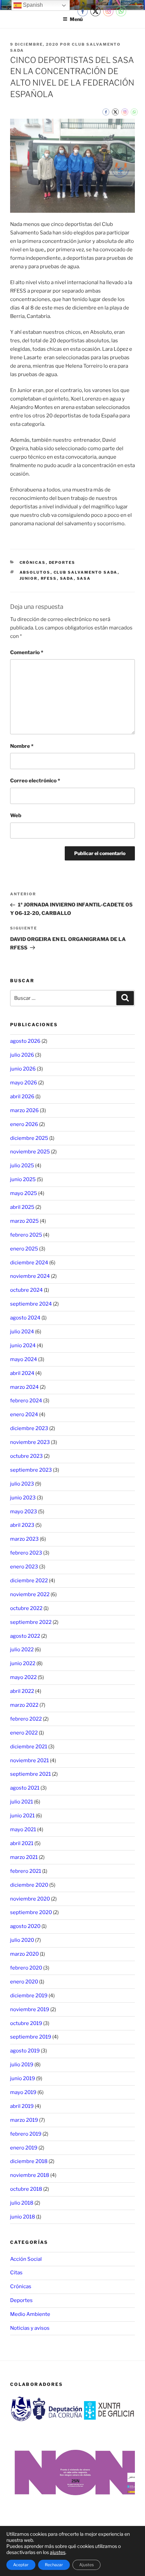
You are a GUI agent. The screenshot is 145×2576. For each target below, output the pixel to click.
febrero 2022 (26, 1719)
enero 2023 (24, 1567)
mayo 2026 (24, 1083)
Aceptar (21, 2565)
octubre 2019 (26, 2023)
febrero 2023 (26, 1553)
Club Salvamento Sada (86, 572)
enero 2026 (24, 1124)
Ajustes (86, 2565)
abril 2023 (22, 1525)
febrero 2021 (26, 1871)
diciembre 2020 (29, 1885)
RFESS (49, 578)
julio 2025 (22, 1166)
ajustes (58, 2552)
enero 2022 (24, 1733)
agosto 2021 (25, 1788)
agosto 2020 (25, 1926)
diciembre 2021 (29, 1747)
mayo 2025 (24, 1193)
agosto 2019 (25, 2051)
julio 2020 (22, 1940)
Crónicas (33, 562)
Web (16, 815)
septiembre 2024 (31, 1304)
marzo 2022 (24, 1705)
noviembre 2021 (30, 1761)
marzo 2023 (24, 1539)
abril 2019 (22, 2106)
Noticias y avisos (30, 2328)
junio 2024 (23, 1345)
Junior (29, 578)
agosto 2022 (25, 1636)
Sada (67, 578)
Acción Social (26, 2259)
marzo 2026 (24, 1110)
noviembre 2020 (30, 1899)
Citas (16, 2273)
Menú (76, 19)
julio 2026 (22, 1055)
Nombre (22, 746)
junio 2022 (23, 1663)
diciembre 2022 (29, 1581)
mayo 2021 (23, 1830)
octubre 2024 (26, 1290)
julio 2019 (22, 2065)
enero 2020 (24, 1982)
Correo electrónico (35, 781)
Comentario (27, 652)
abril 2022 (22, 1691)
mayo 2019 (23, 2092)
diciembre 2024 (29, 1263)
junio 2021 (22, 1816)
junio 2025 (23, 1179)
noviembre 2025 (30, 1152)
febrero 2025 (26, 1235)
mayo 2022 (23, 1677)
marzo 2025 (24, 1221)
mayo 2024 (24, 1359)
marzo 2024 (24, 1387)
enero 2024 (24, 1414)
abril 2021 (22, 1843)
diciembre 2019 (29, 1996)
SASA (84, 578)
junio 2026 (23, 1069)
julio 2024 (22, 1332)
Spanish (32, 5)
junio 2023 (23, 1498)
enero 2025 (24, 1249)
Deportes (62, 562)
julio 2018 (22, 2203)
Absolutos (35, 572)
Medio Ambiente (30, 2314)
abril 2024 (22, 1373)
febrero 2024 (26, 1401)
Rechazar (54, 2565)
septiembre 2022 (31, 1622)
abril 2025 (22, 1207)
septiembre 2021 (31, 1774)
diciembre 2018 (29, 2161)
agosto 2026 (25, 1041)
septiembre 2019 (31, 2037)
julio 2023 (22, 1484)
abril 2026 (22, 1097)
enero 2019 (24, 2148)
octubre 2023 (26, 1456)
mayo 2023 (24, 1512)
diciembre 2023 (29, 1428)
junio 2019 (23, 2078)
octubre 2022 (26, 1608)
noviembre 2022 (30, 1594)
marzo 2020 (24, 1954)
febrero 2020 (26, 1968)
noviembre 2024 (30, 1276)
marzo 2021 (24, 1857)
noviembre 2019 (30, 2009)
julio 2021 (22, 1802)
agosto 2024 (25, 1318)
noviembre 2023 (30, 1442)
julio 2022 (22, 1650)
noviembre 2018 (30, 2175)
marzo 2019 (24, 2120)
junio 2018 (23, 2217)
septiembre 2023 (31, 1470)
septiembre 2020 (31, 1912)
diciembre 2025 (29, 1138)
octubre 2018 (26, 2189)
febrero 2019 (26, 2134)
